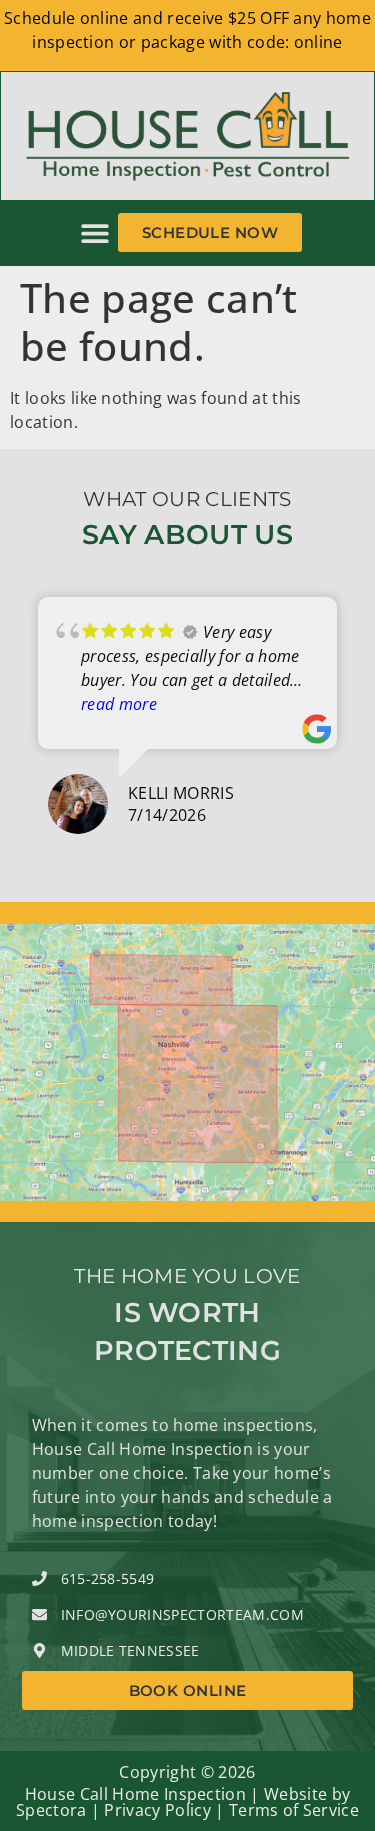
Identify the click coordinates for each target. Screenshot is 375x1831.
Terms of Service (294, 1810)
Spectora (51, 1810)
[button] (95, 232)
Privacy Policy (157, 1810)
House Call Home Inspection (135, 1794)
